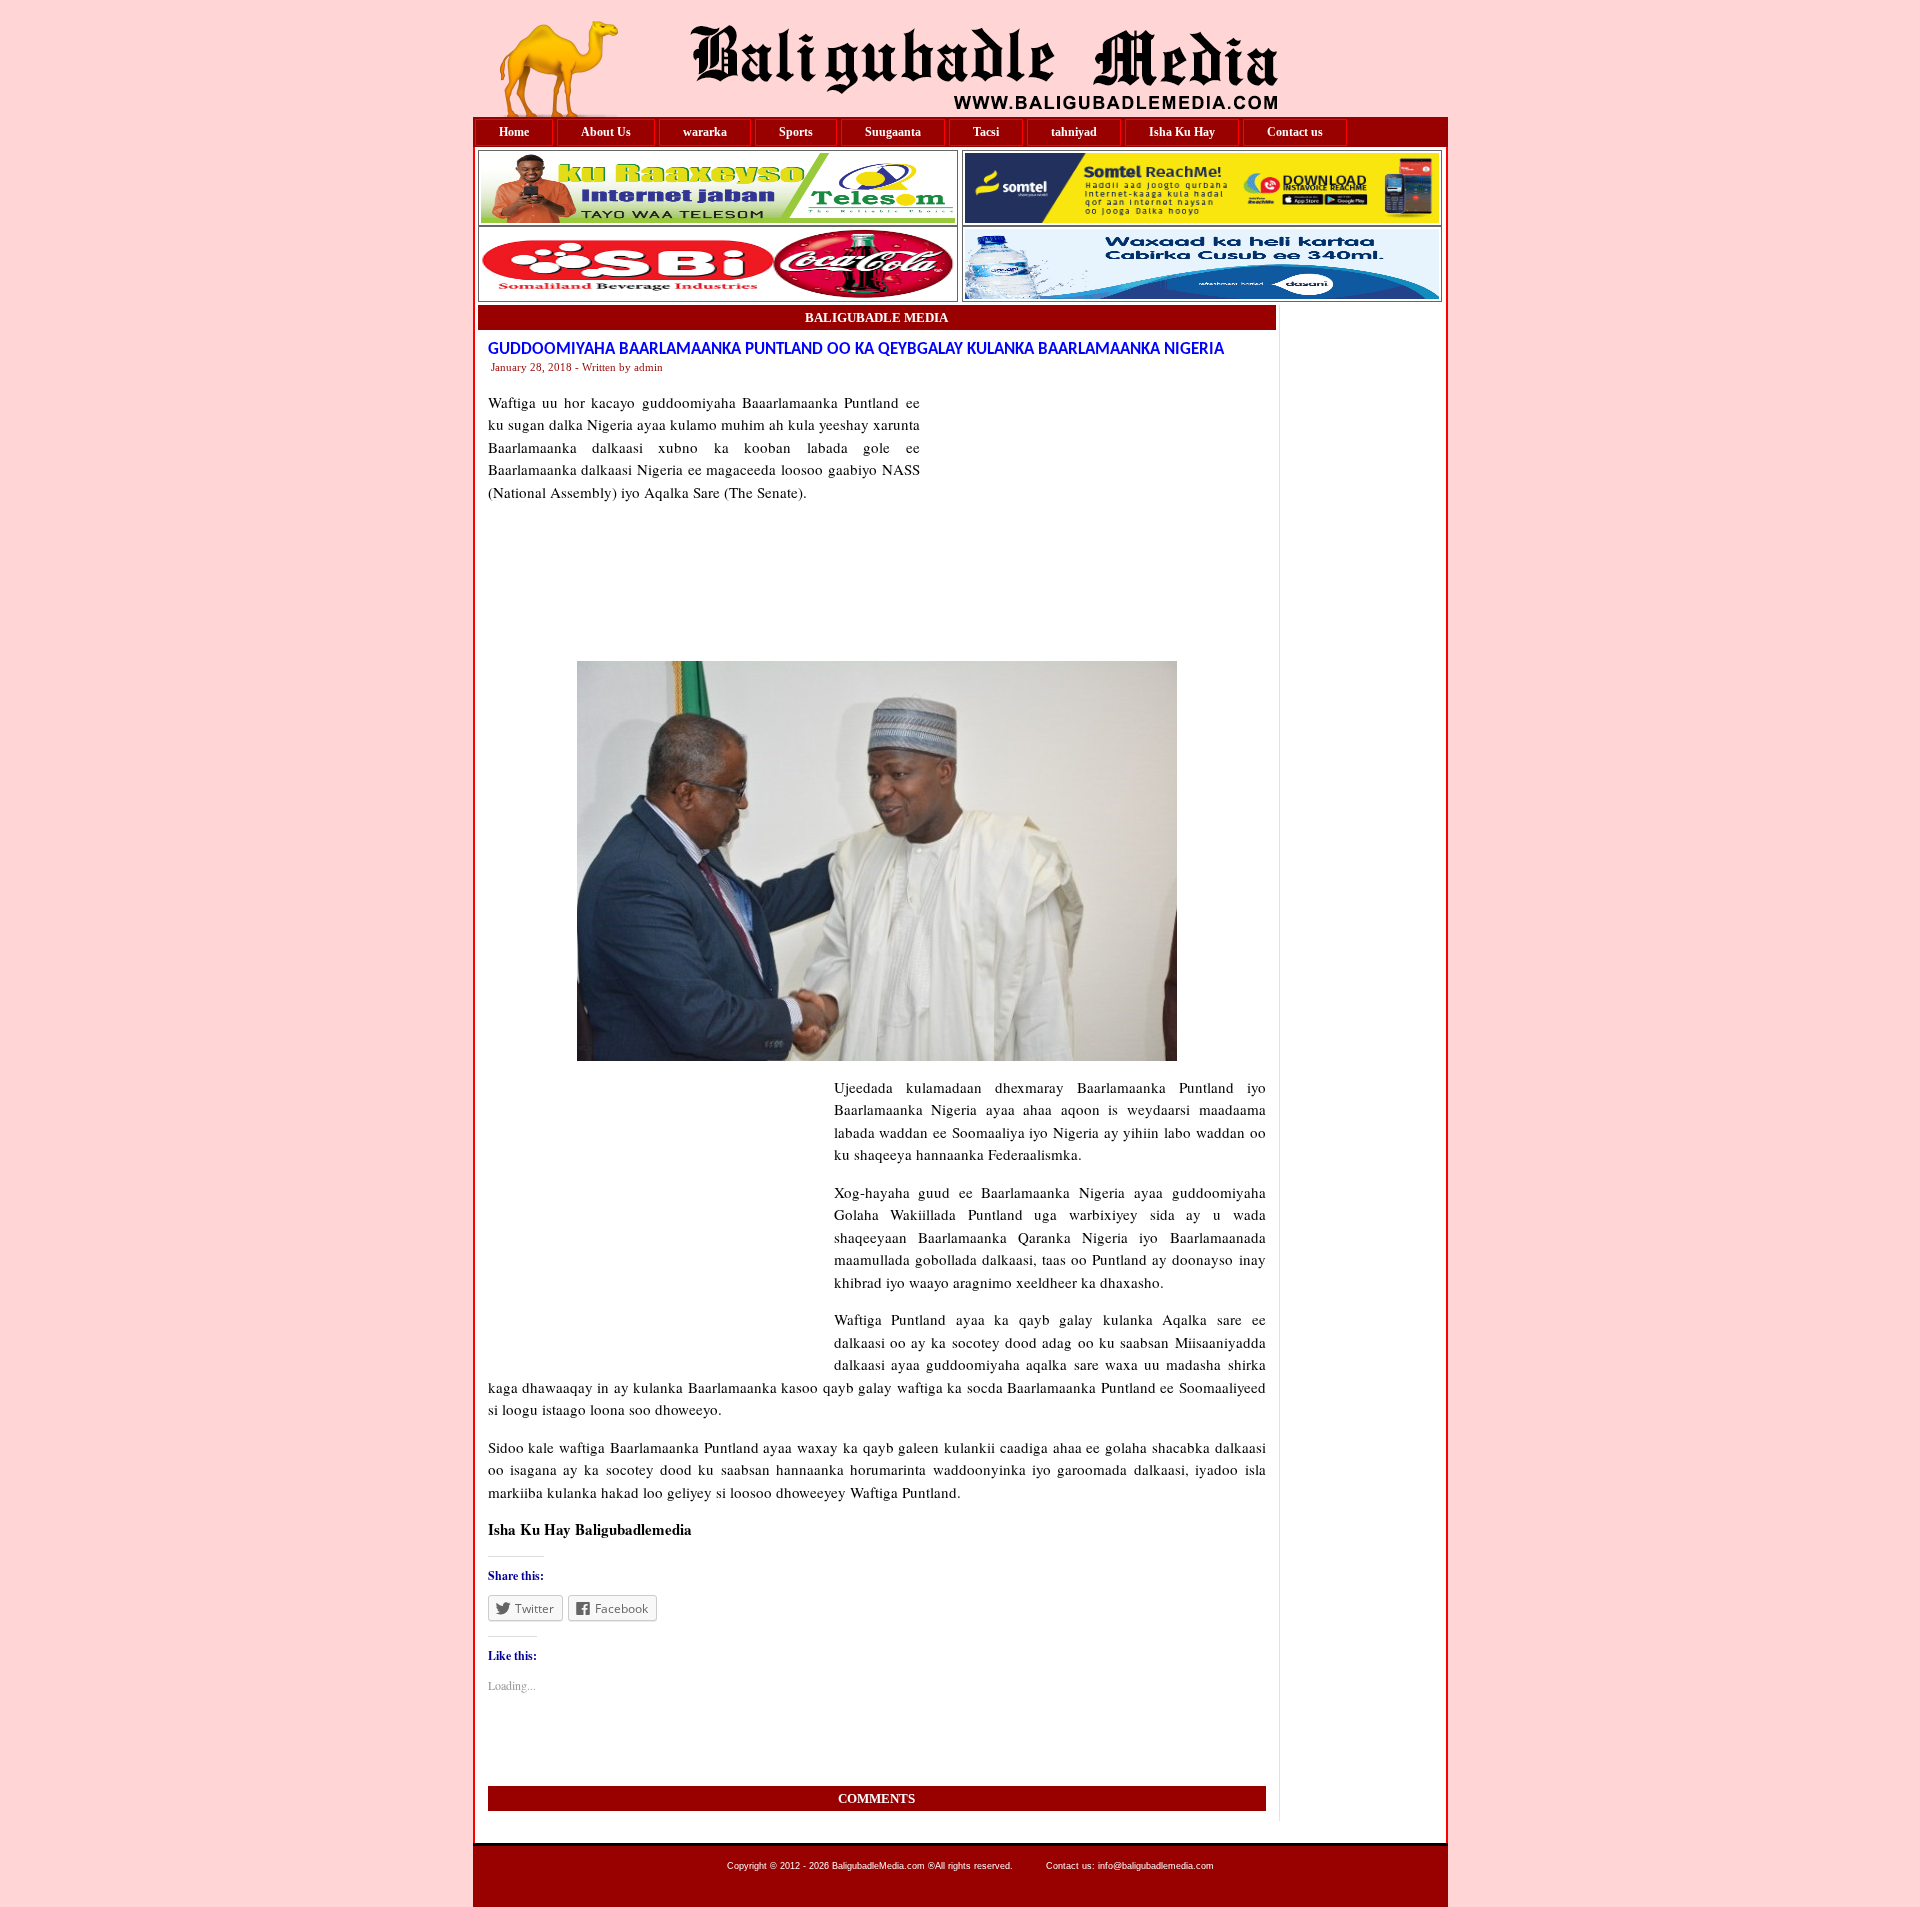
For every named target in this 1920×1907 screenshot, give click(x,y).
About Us (606, 132)
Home (514, 132)
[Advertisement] (1093, 516)
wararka (705, 132)
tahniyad (1074, 132)
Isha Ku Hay (1182, 132)
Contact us (1295, 132)
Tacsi (986, 132)
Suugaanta (893, 132)
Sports (796, 132)
